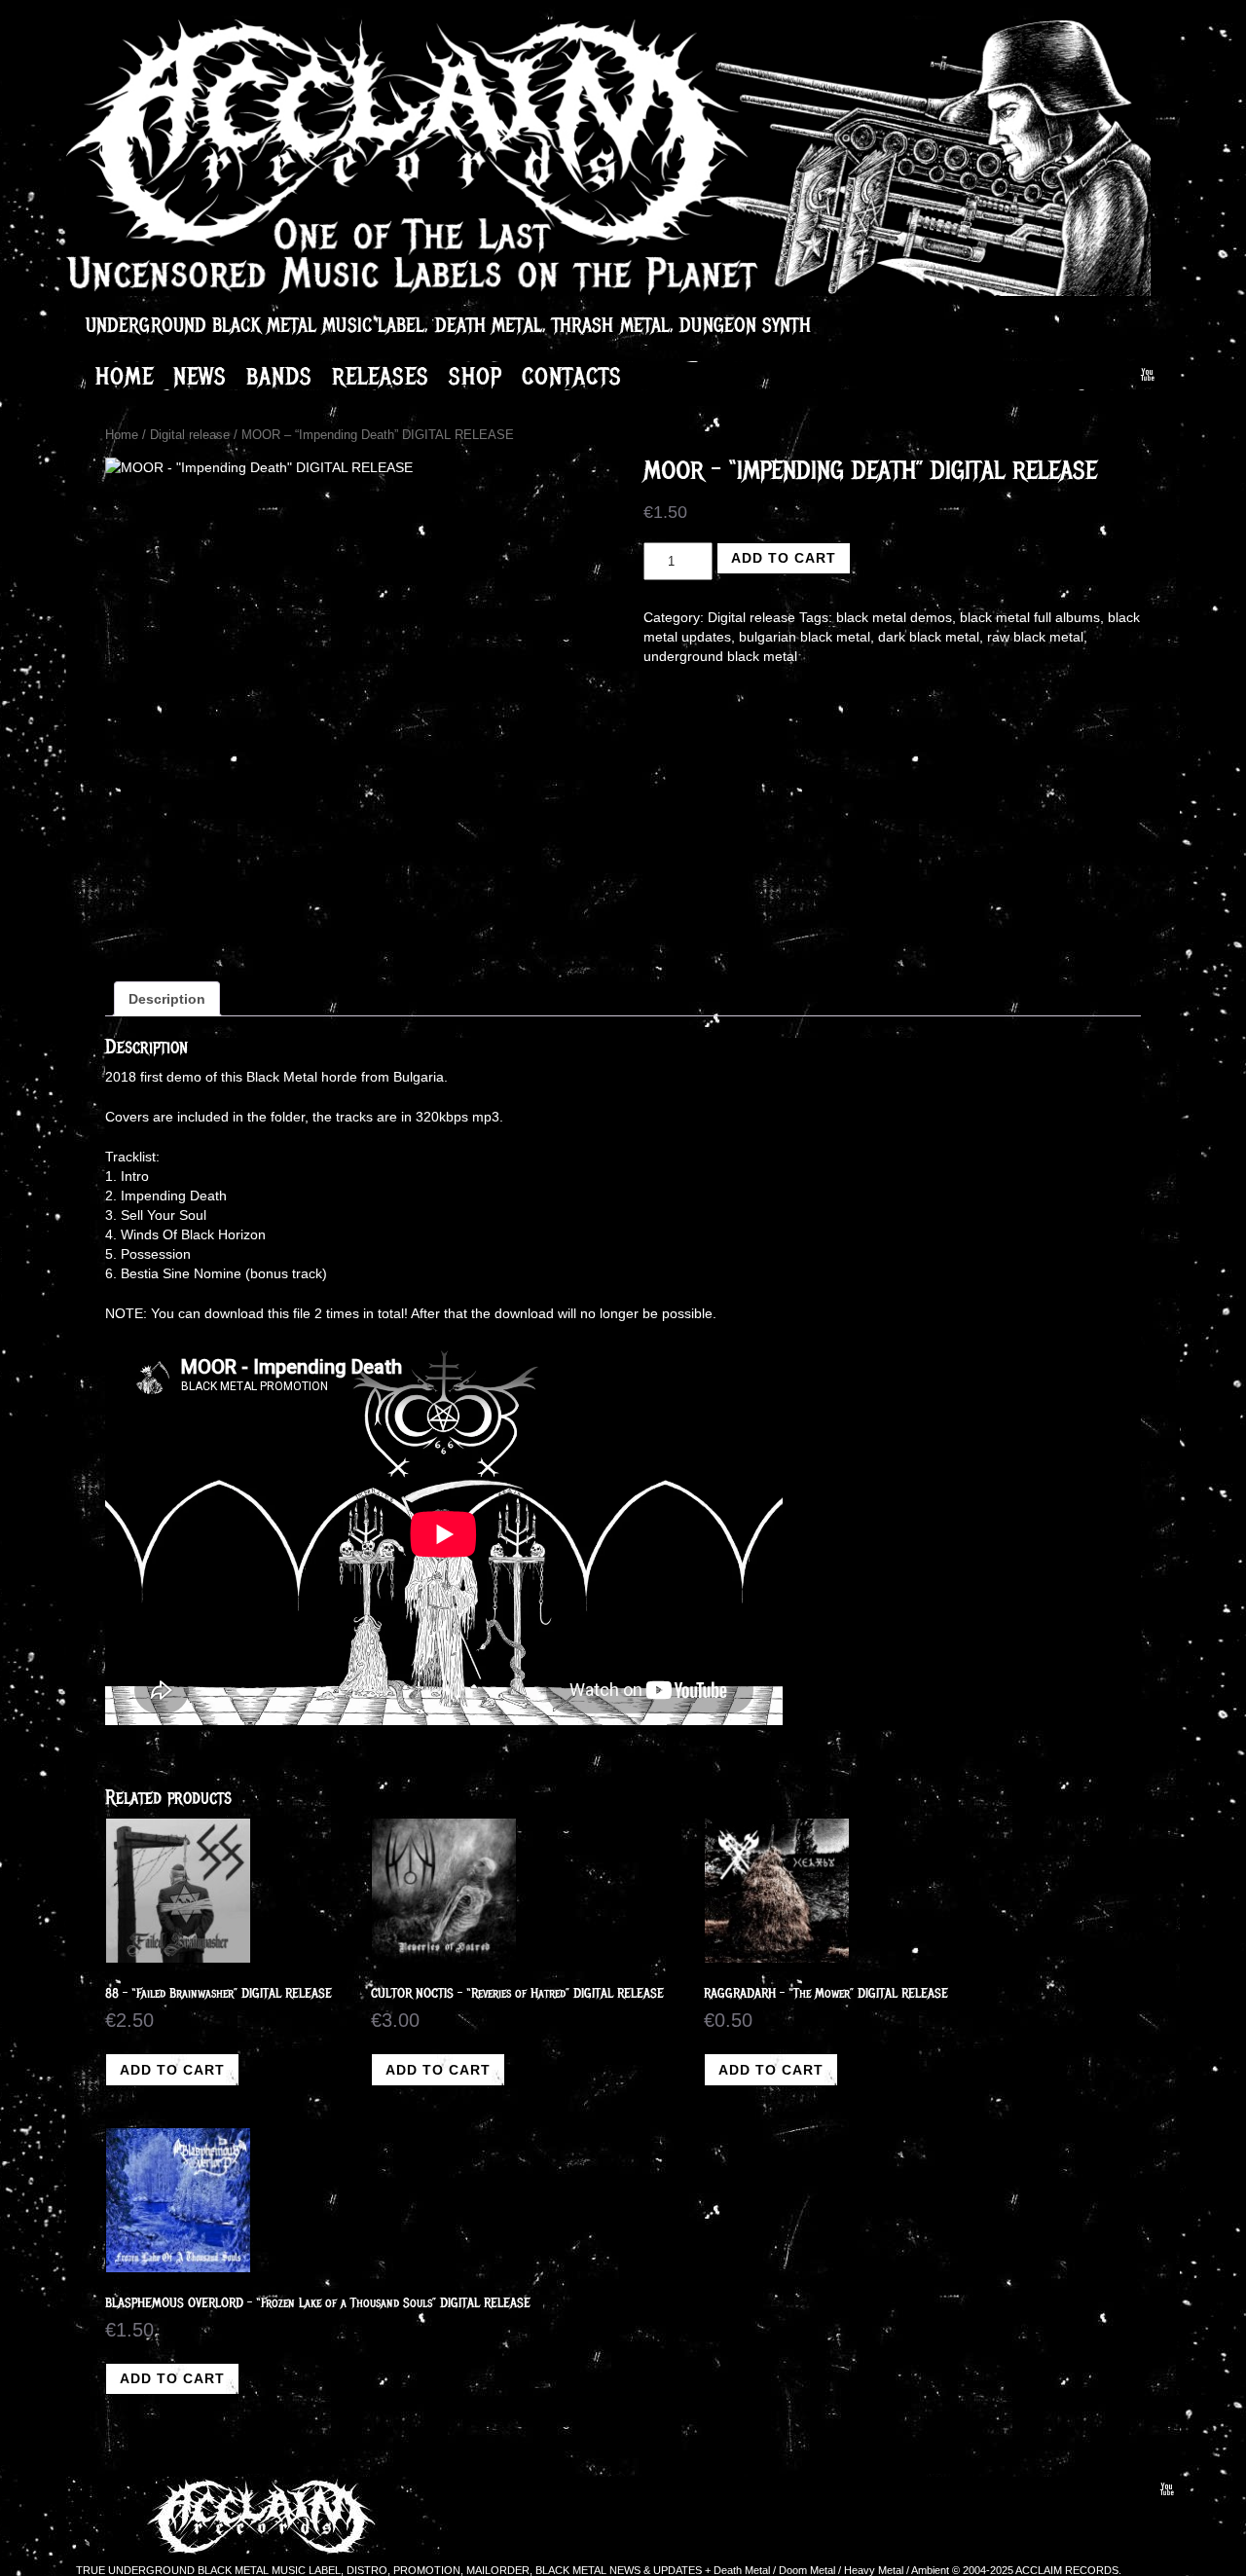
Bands (279, 376)
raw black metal (1035, 637)
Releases (381, 376)
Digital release (190, 435)
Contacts (572, 376)
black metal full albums (1030, 617)
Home (125, 376)
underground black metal (720, 656)
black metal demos (894, 617)
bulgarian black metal (805, 637)
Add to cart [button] (172, 2070)
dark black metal (929, 637)
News (200, 376)
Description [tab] (167, 999)
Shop (476, 376)
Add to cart (784, 558)
